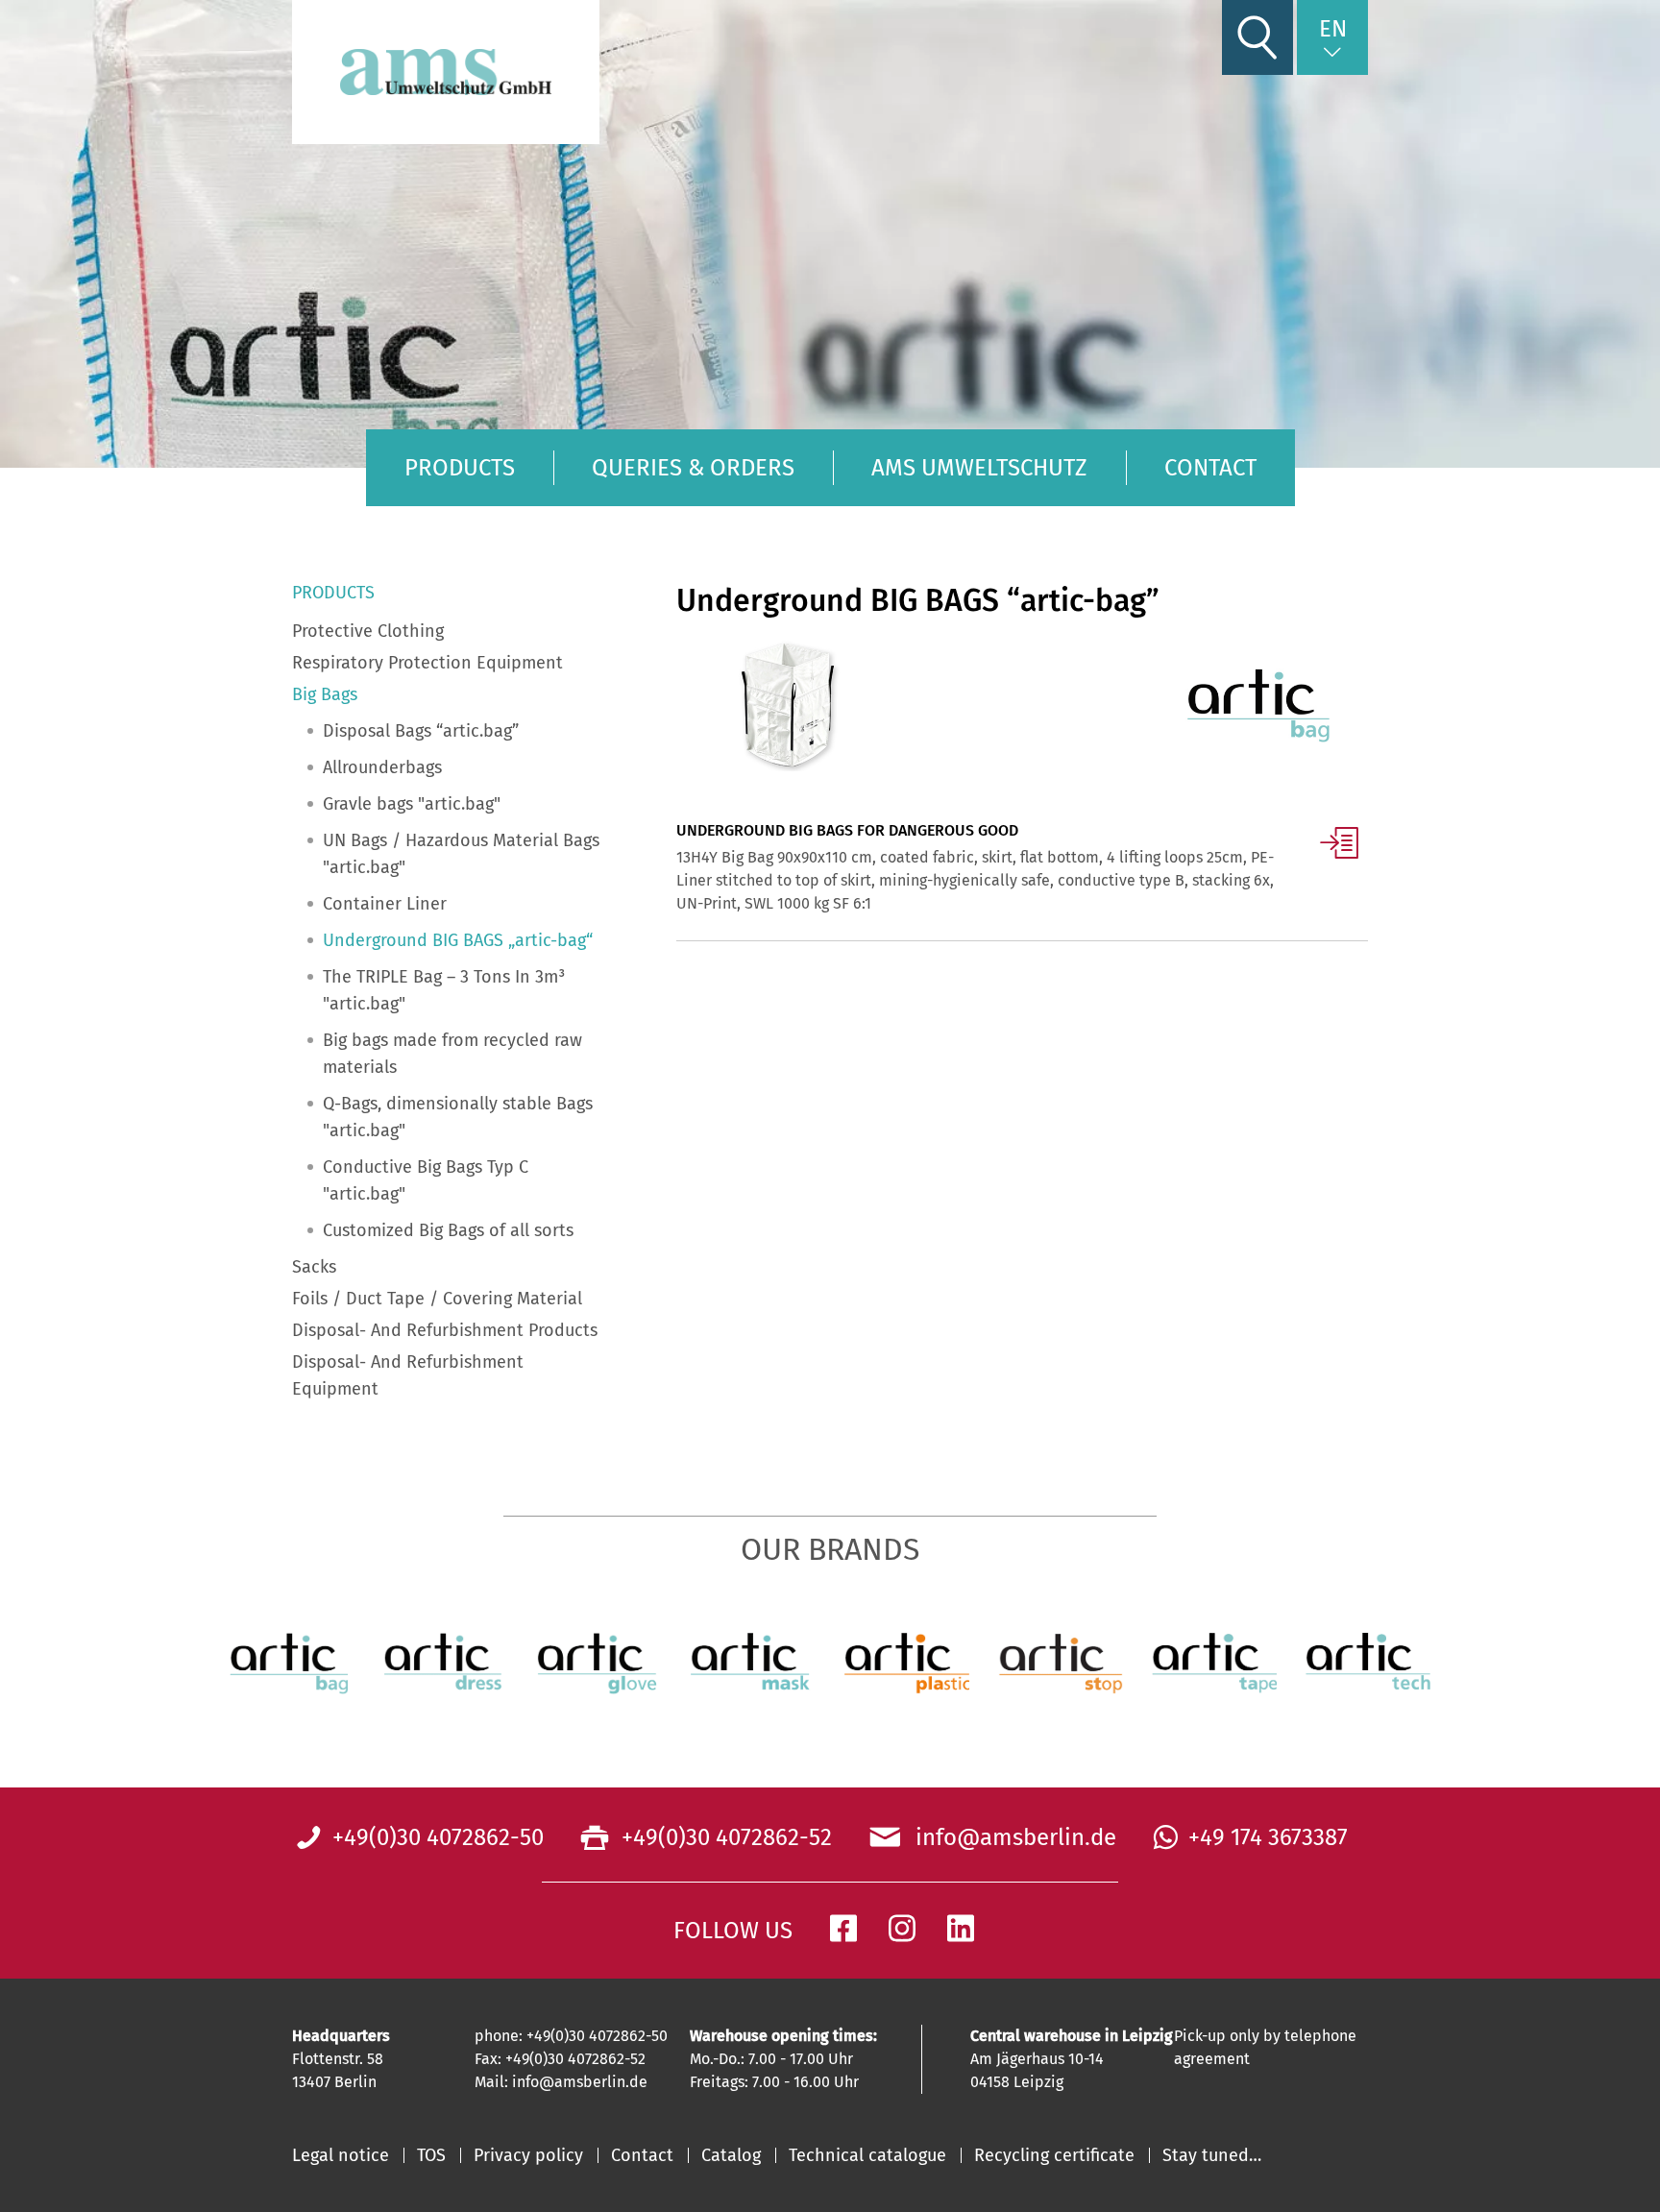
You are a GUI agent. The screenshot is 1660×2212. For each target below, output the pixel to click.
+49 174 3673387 (1268, 1837)
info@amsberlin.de (1010, 1837)
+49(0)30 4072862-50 (438, 1837)
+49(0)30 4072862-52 (724, 1837)
